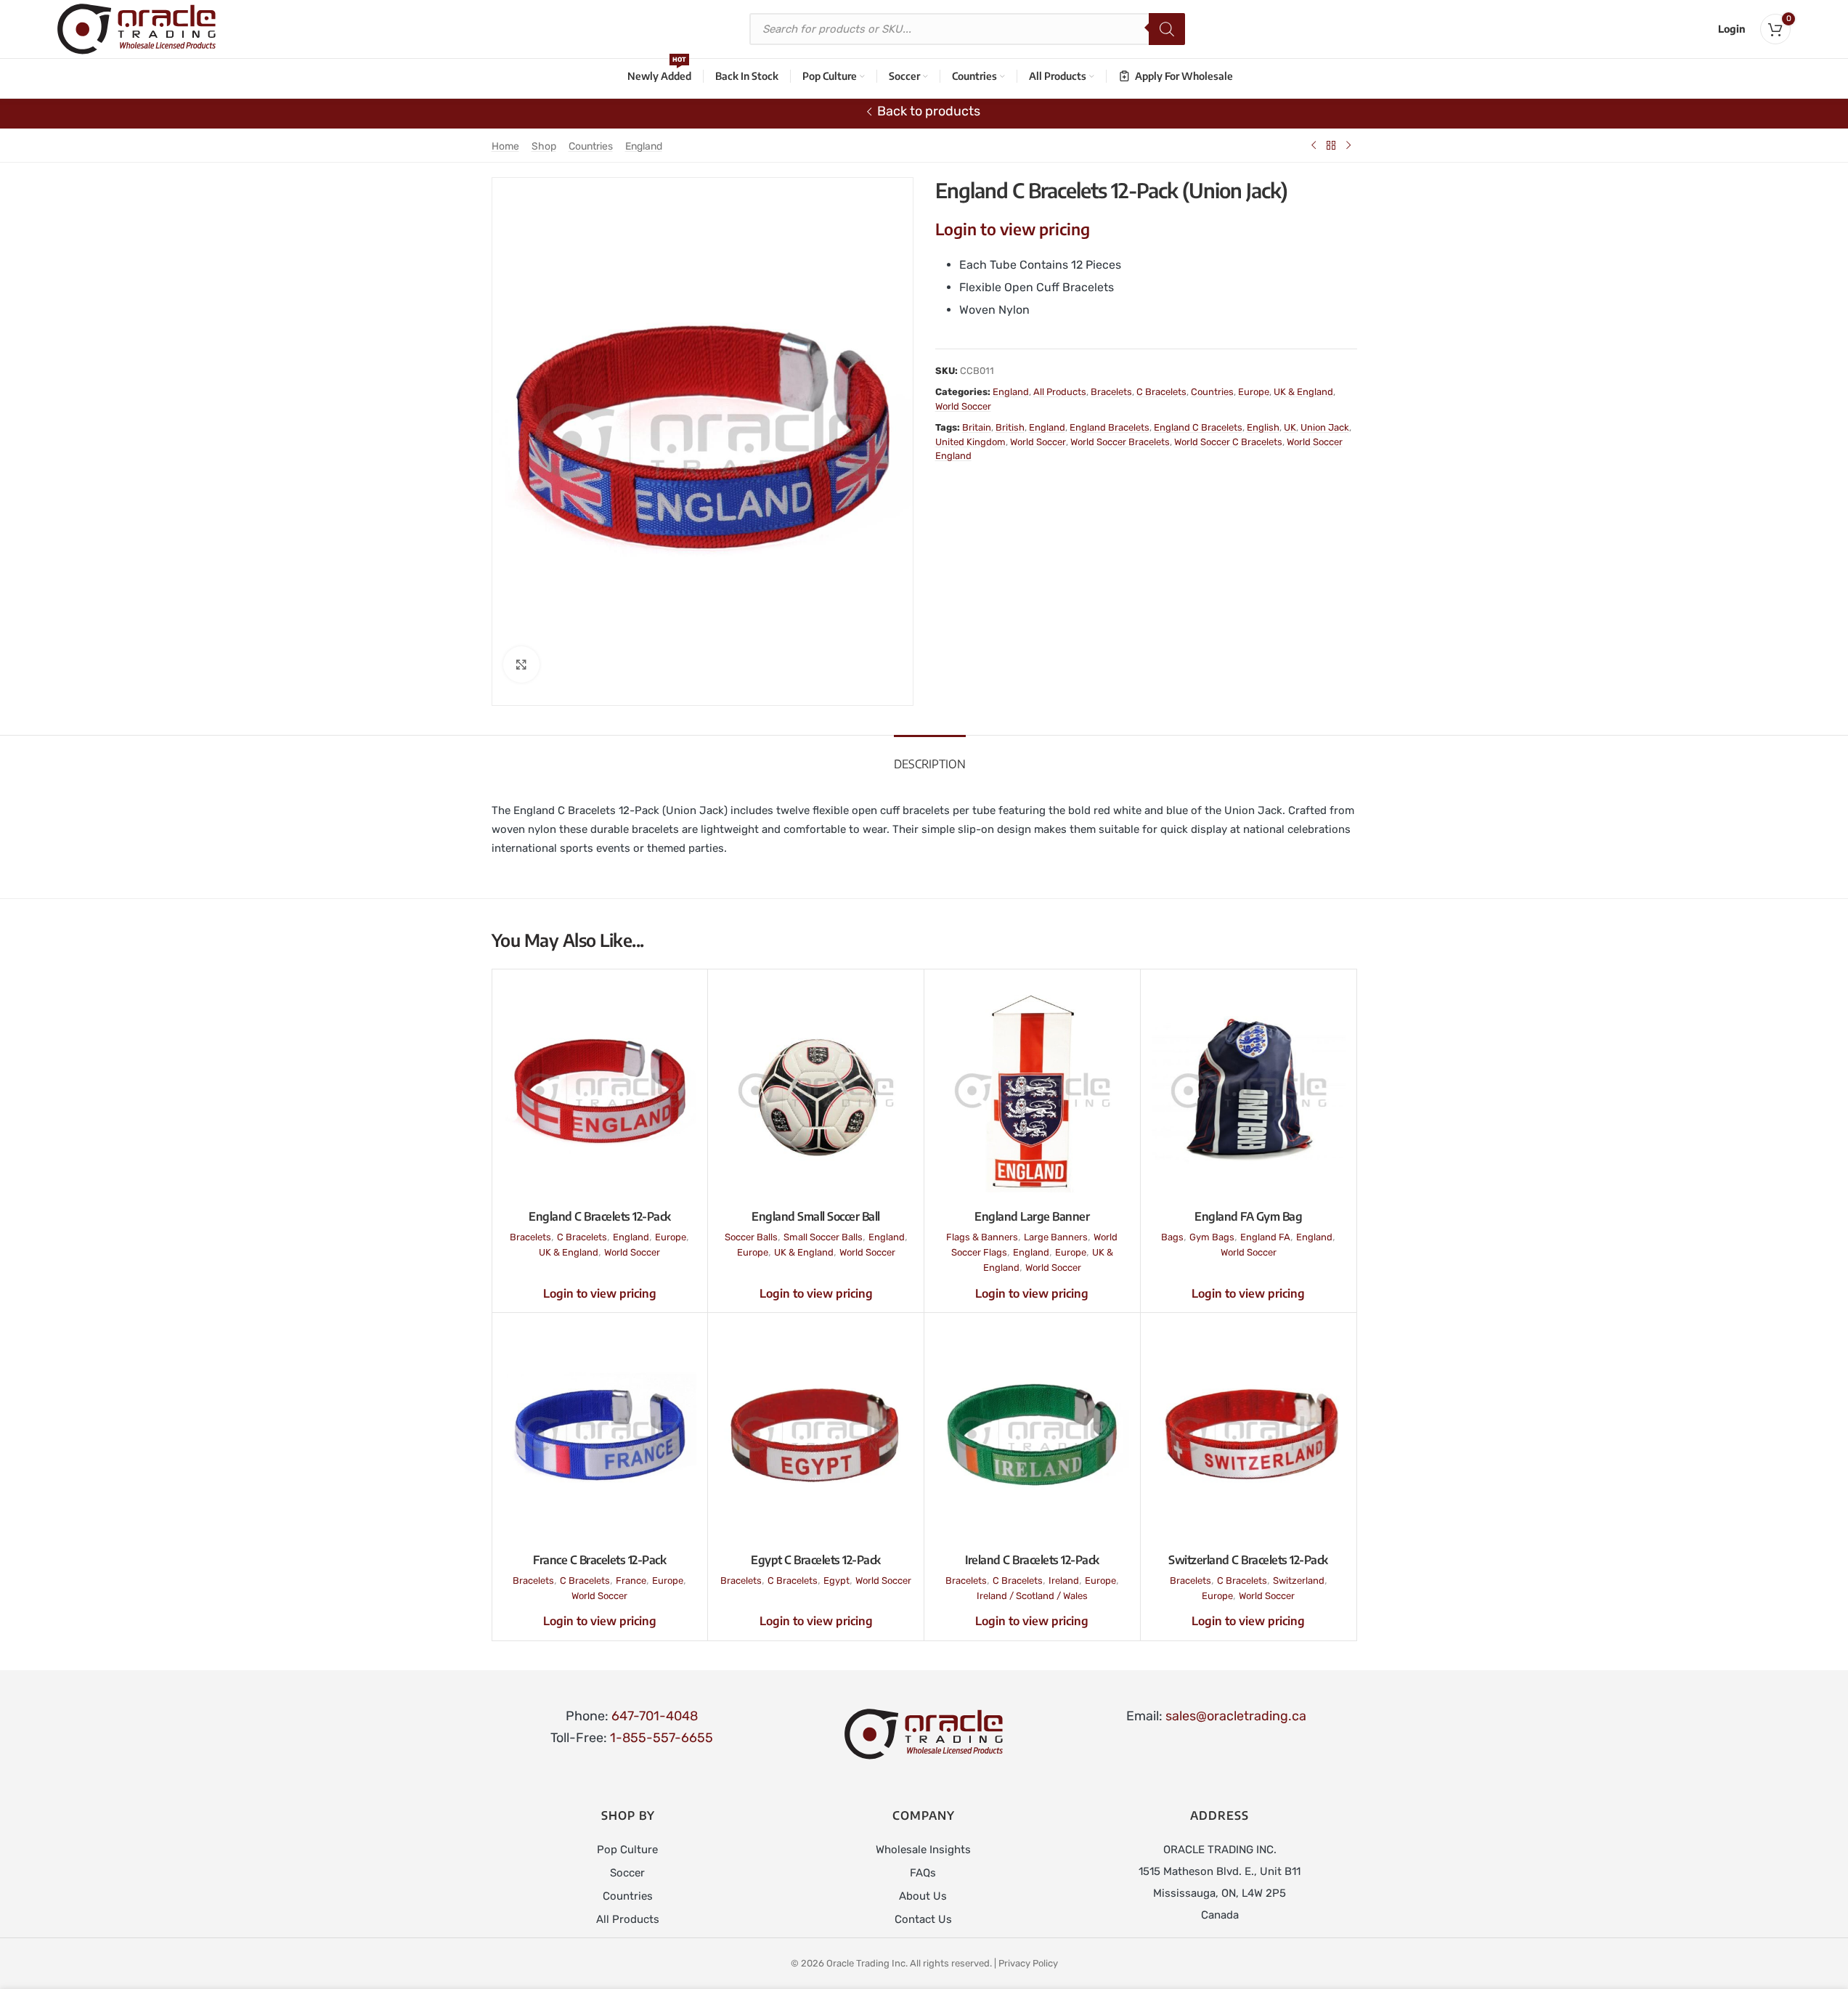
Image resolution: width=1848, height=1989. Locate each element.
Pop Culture (627, 1850)
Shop (544, 146)
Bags (1172, 1237)
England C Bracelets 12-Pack (600, 1216)
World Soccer (963, 406)
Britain (977, 427)
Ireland (1064, 1581)
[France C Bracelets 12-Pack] (600, 1434)
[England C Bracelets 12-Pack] (600, 1091)
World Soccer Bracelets (1120, 442)
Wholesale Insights (923, 1850)
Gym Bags (1212, 1237)
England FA (1265, 1237)
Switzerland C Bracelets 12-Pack (1248, 1560)
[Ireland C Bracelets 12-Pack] (1032, 1434)
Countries (591, 146)
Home (505, 146)
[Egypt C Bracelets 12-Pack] (816, 1434)
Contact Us (923, 1919)
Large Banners (1056, 1237)
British (1010, 427)
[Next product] (1348, 145)
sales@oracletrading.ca (1236, 1716)
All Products (1060, 392)
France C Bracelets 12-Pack (599, 1560)
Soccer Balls (751, 1237)
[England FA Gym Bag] (1249, 1091)
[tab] (930, 757)
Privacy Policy (1028, 1963)
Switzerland (1299, 1581)
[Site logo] (137, 28)
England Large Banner (1032, 1216)
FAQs (923, 1873)
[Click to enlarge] (521, 664)
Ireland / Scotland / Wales (1032, 1596)
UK (1290, 427)
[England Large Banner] (1032, 1091)
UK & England (1303, 392)
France (631, 1581)
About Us (923, 1896)
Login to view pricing (1013, 229)
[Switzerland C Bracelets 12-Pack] (1249, 1434)
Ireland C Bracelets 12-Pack (1032, 1560)
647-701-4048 (655, 1716)
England (644, 146)
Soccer (627, 1873)
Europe (1254, 392)
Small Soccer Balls (823, 1237)
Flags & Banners (982, 1237)
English (1263, 427)
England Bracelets (1110, 427)
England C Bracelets (1198, 427)
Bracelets (1111, 392)
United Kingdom (970, 442)
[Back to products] (1331, 145)
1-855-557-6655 (662, 1738)
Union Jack (1325, 427)
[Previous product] (1314, 145)
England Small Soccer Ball (816, 1216)
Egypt (837, 1581)
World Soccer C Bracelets (1228, 442)
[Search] (1167, 29)
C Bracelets (1161, 392)
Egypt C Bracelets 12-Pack (816, 1560)
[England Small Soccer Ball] (816, 1091)
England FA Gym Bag (1248, 1216)
